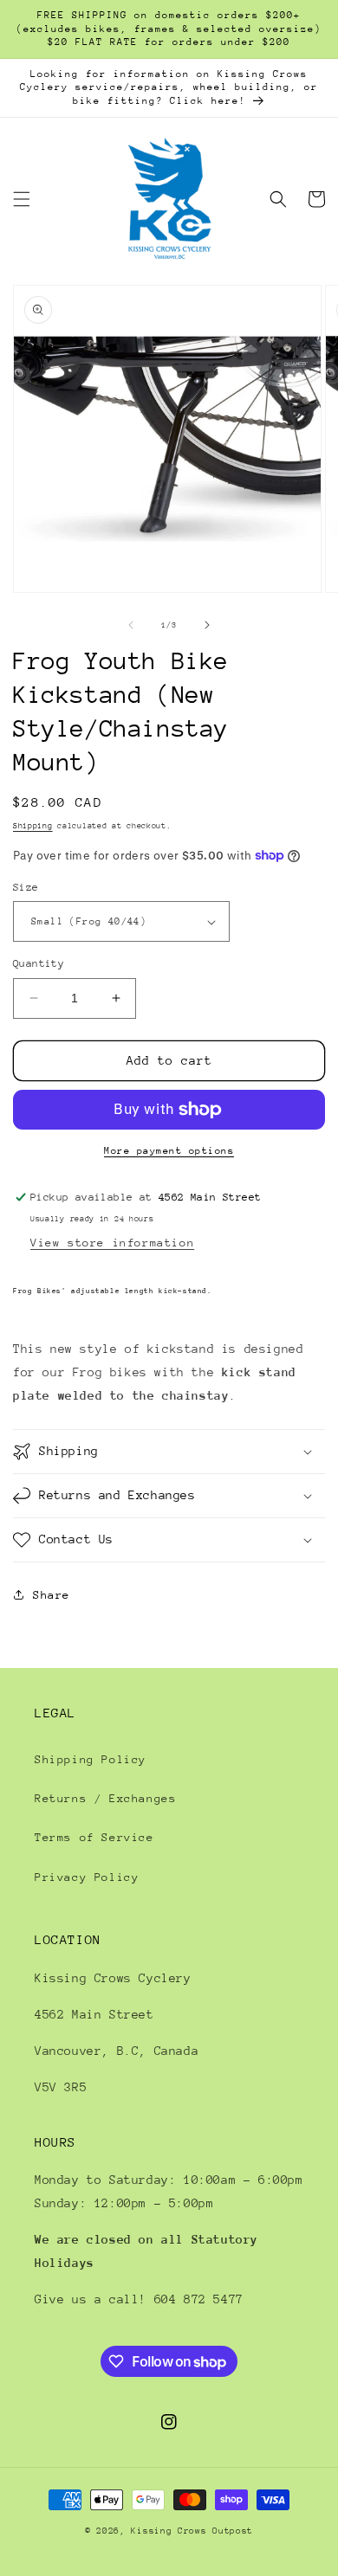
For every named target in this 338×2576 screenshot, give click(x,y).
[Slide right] (207, 625)
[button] (22, 199)
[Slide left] (131, 625)
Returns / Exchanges (105, 1798)
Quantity (39, 963)
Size (26, 887)
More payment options (169, 1151)
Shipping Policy (91, 1759)
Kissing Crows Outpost (192, 2531)
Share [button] (52, 1595)
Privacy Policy (87, 1877)
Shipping (33, 825)
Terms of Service (94, 1837)
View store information (112, 1243)
